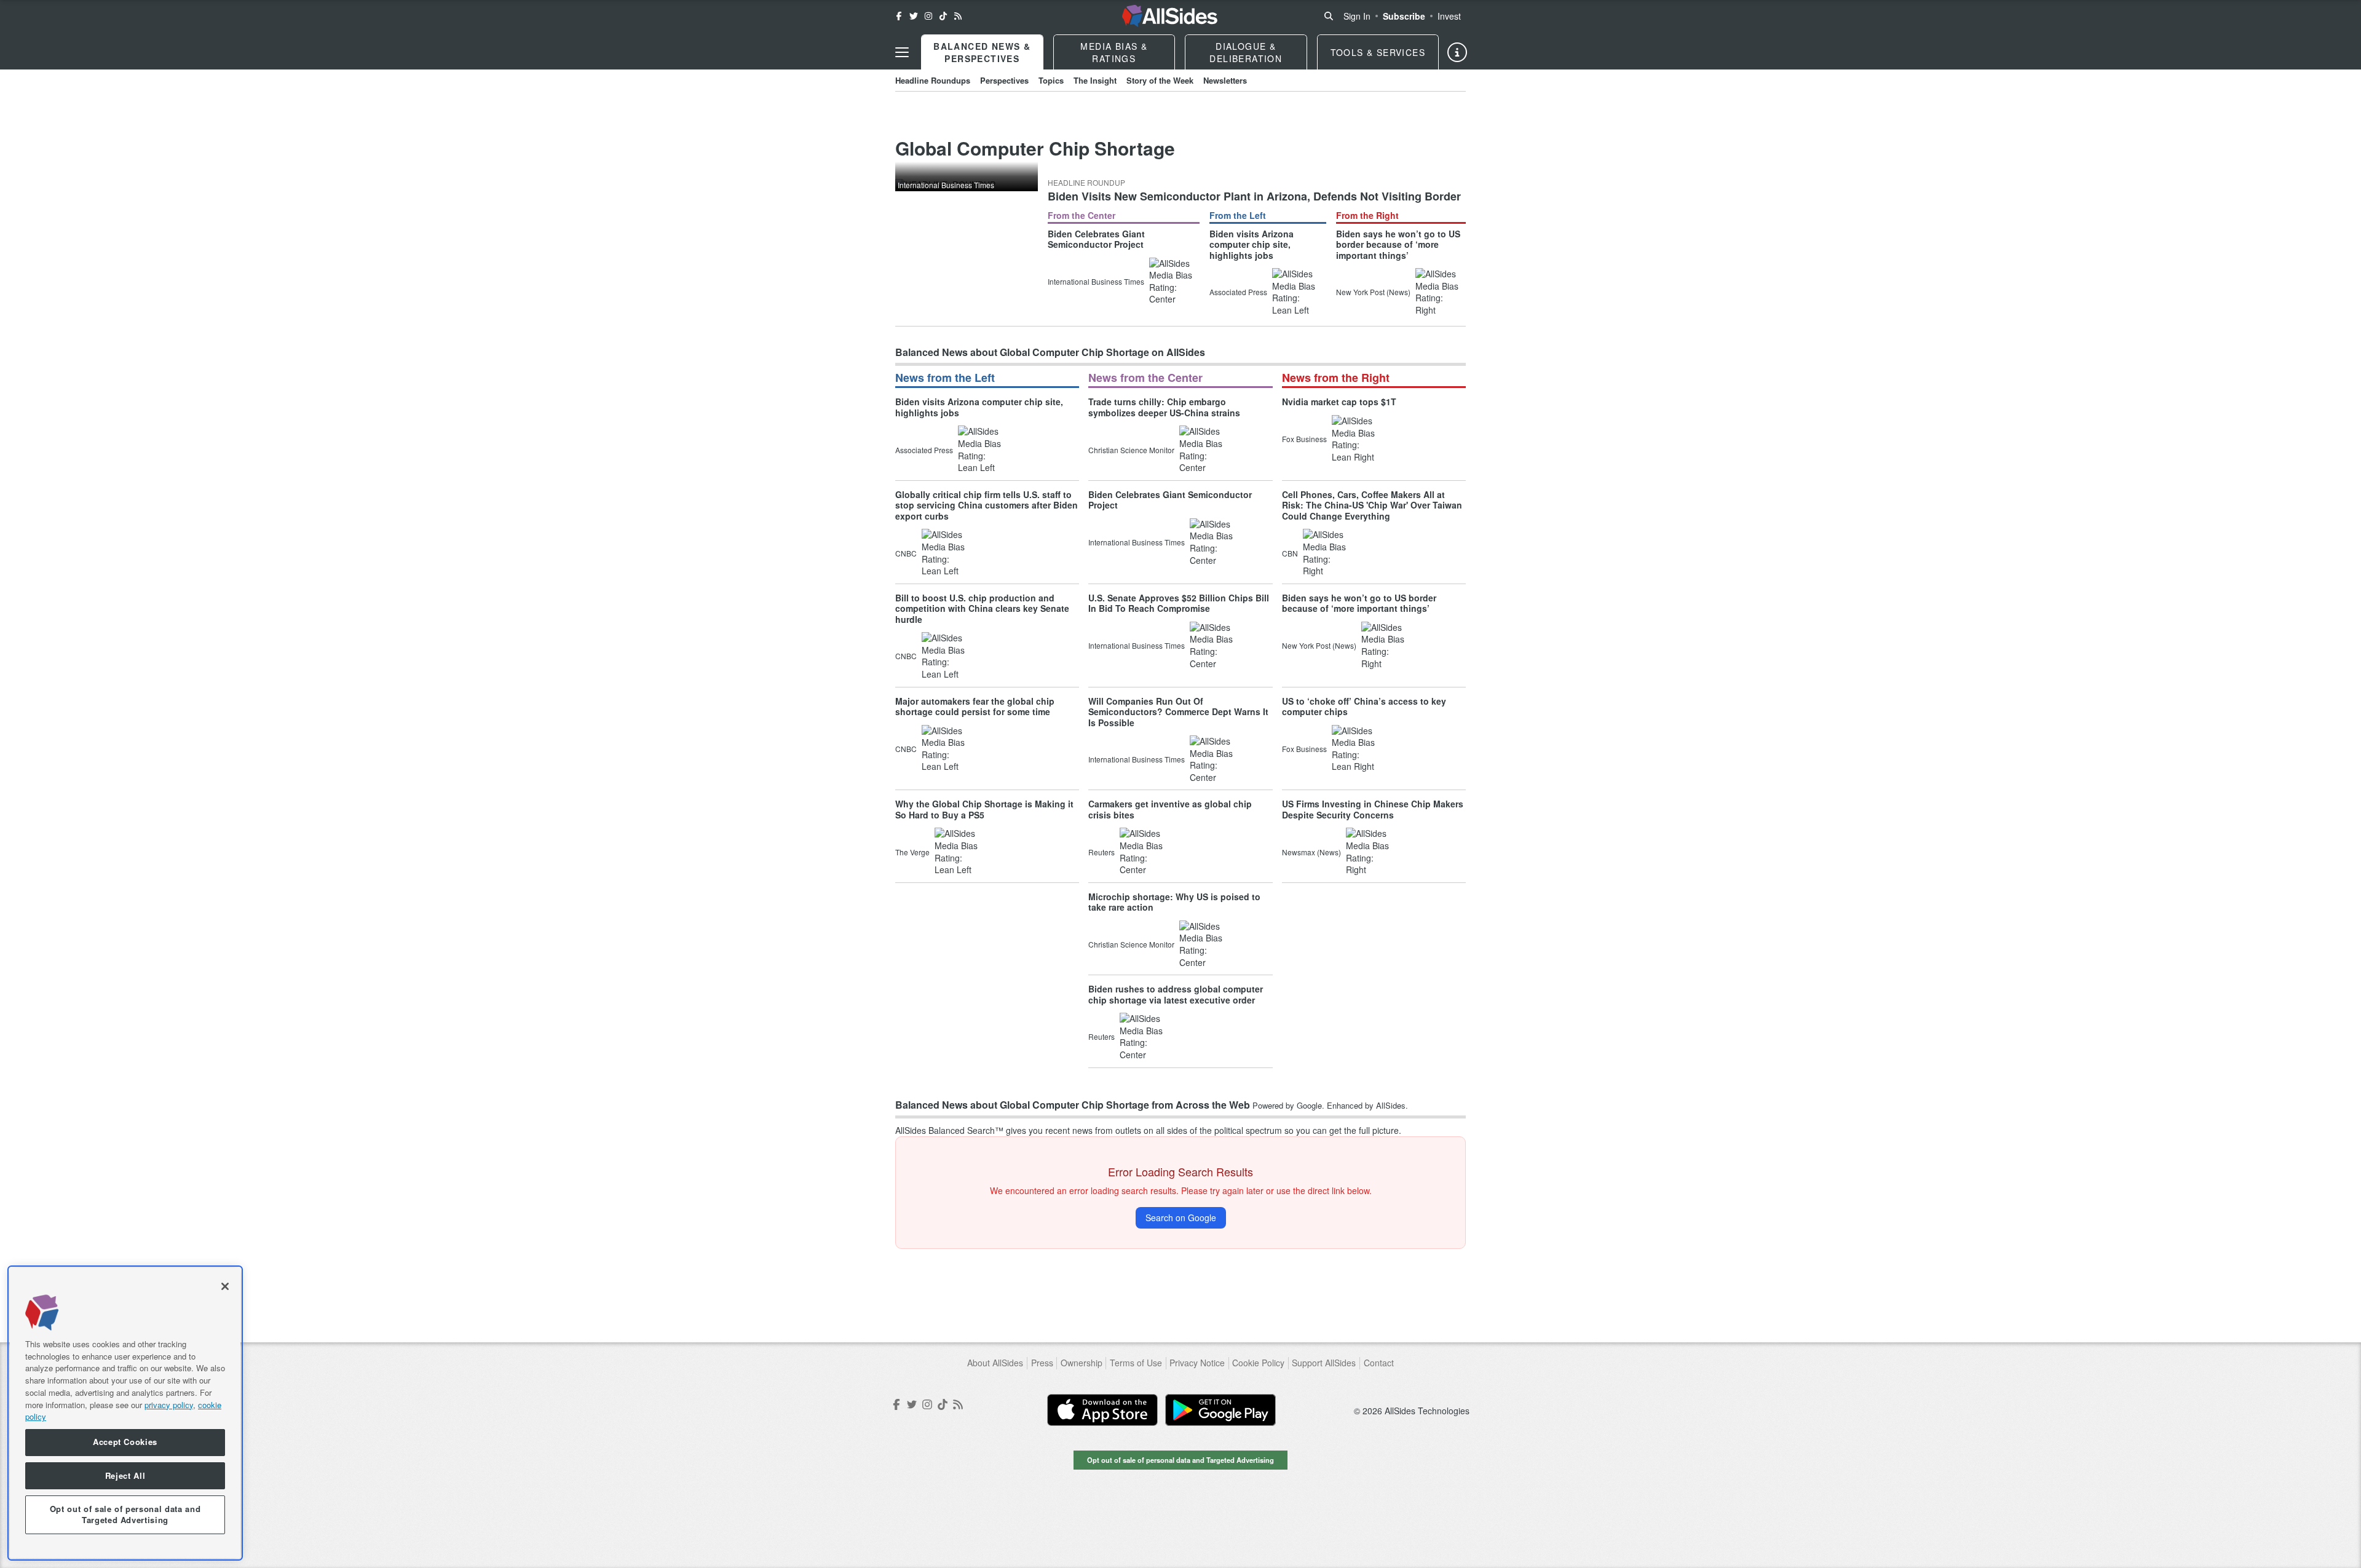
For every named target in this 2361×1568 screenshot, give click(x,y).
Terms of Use (1136, 1363)
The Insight (1095, 80)
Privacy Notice (1197, 1363)
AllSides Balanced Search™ (949, 1130)
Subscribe (1404, 16)
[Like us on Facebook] (899, 16)
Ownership (1082, 1363)
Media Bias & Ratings (1114, 52)
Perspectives (1004, 80)
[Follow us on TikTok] (943, 16)
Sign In (1357, 16)
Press (1042, 1363)
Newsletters (1225, 80)
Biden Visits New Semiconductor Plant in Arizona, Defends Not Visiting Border (1254, 196)
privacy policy (169, 1404)
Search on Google (1181, 1218)
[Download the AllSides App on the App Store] (1102, 1410)
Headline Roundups (933, 80)
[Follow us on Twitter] (914, 16)
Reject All (125, 1475)
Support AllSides (1324, 1363)
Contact (1379, 1363)
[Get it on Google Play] (1220, 1410)
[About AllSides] (1457, 52)
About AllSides (995, 1363)
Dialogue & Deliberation (1246, 52)
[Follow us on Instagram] (928, 16)
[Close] (225, 1286)
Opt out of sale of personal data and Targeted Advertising (1180, 1460)
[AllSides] (1170, 16)
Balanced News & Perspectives (982, 52)
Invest (1449, 16)
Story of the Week (1160, 80)
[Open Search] (1329, 16)
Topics (1051, 80)
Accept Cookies (125, 1442)
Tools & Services (1378, 52)
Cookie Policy (1258, 1363)
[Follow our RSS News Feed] (958, 16)
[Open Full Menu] (902, 52)
